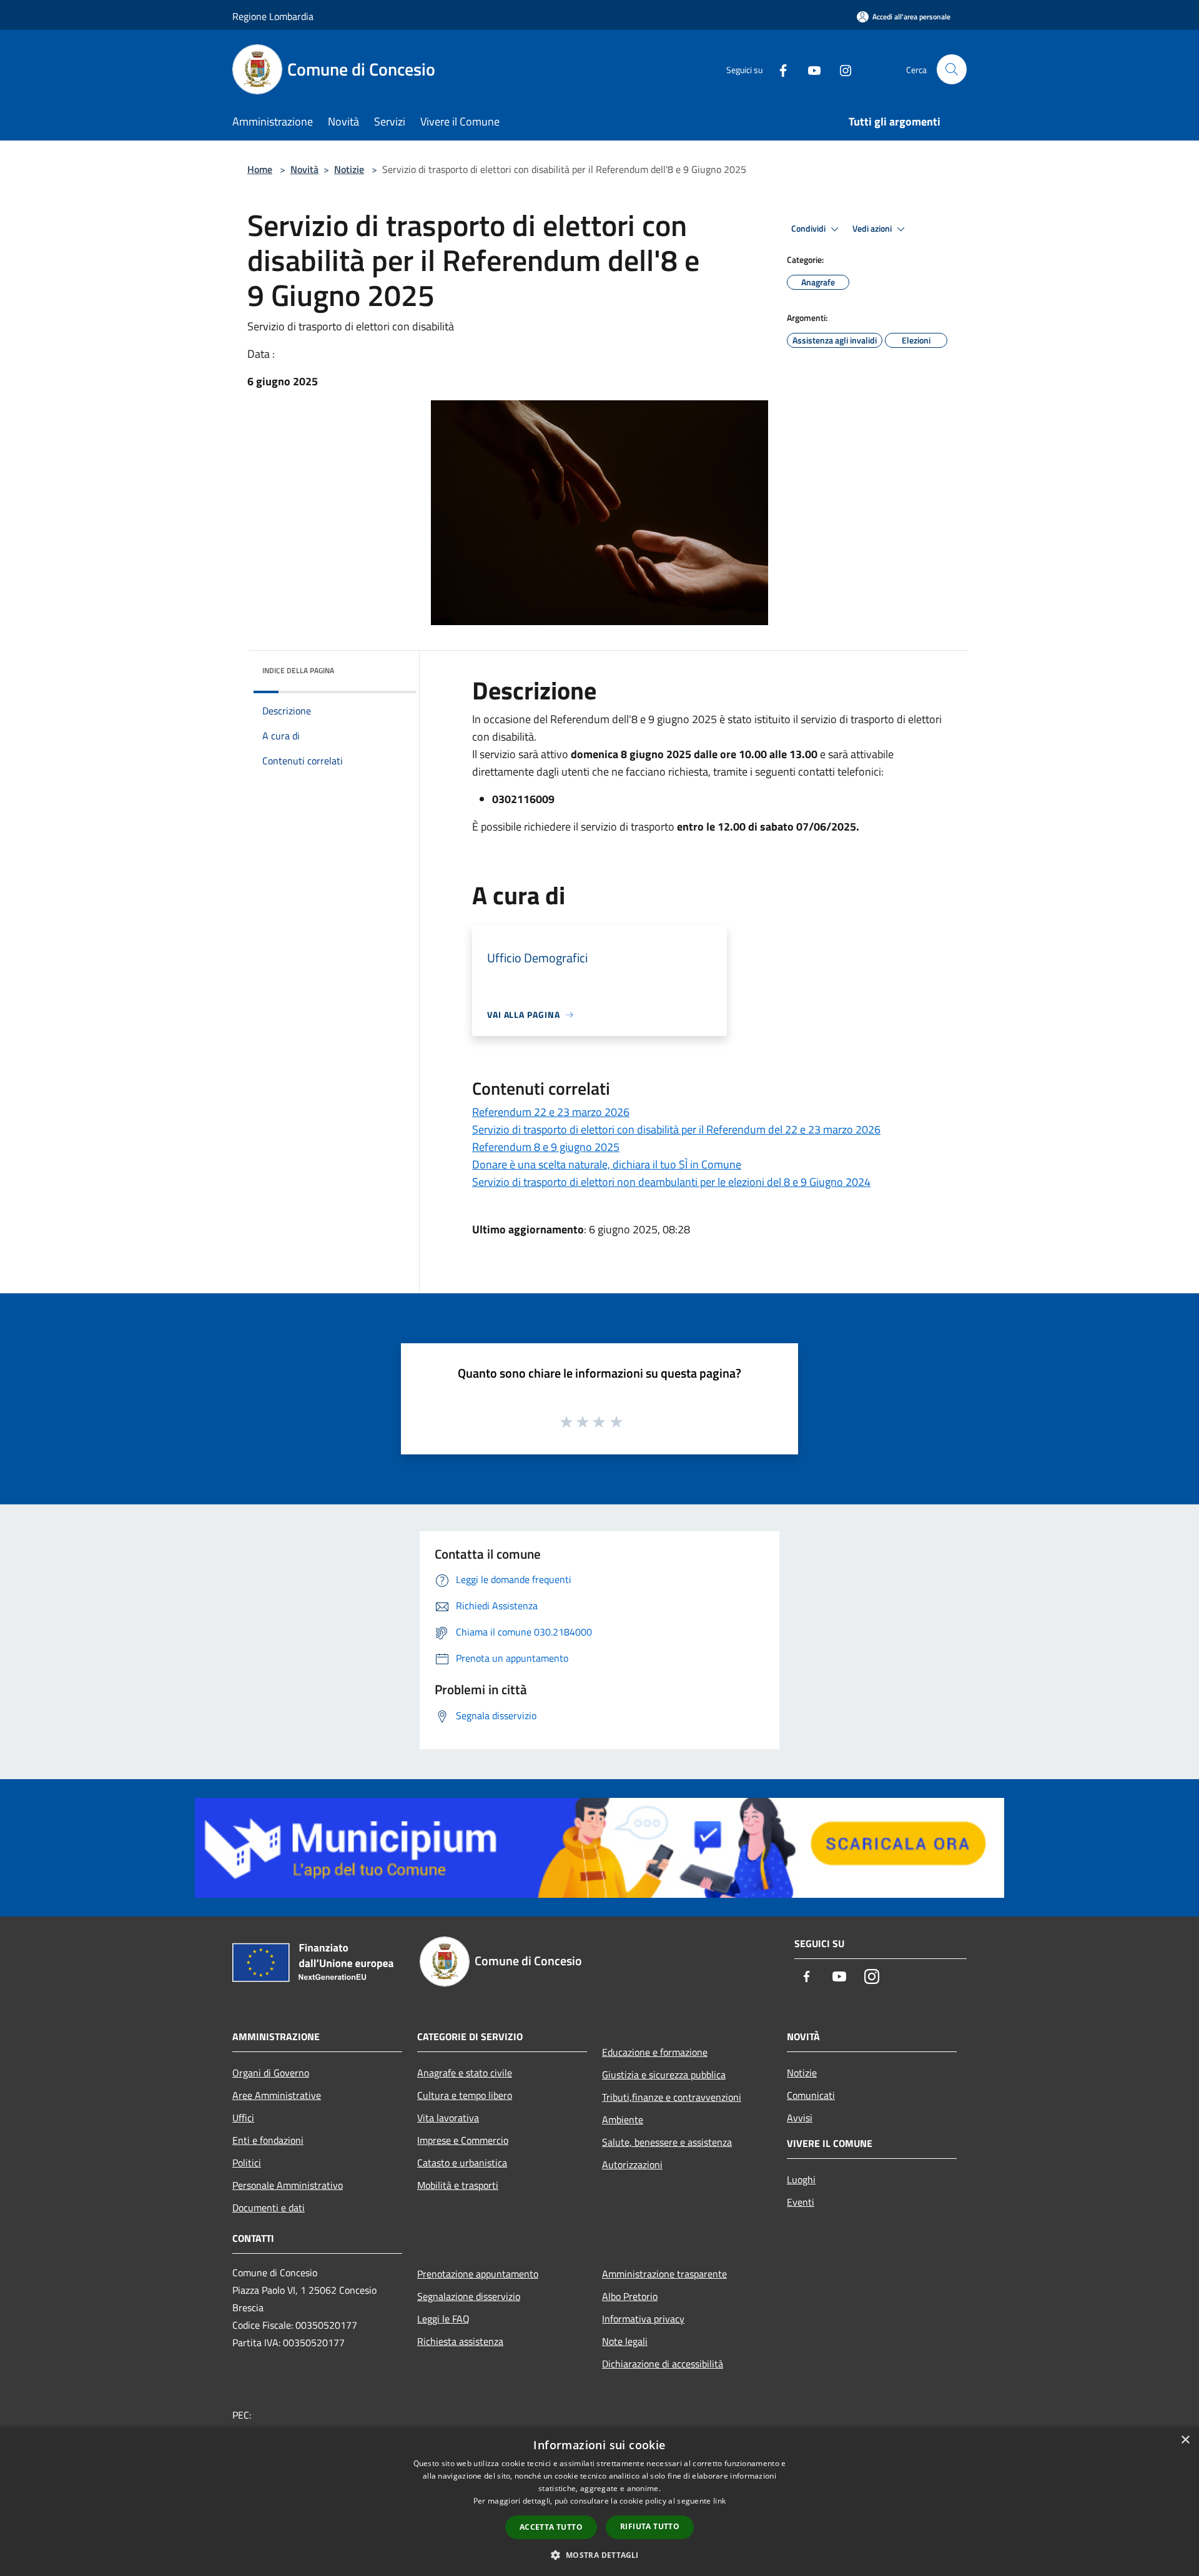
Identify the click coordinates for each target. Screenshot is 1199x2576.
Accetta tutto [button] (551, 2527)
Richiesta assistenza (460, 2341)
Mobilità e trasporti (458, 2185)
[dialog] (599, 2501)
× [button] (1185, 2440)
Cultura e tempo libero (465, 2095)
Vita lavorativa (448, 2118)
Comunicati (811, 2095)
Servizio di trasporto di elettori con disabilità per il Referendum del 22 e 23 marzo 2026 (676, 1129)
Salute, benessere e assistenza (667, 2142)
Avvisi (800, 2118)
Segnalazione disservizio (469, 2296)
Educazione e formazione (655, 2052)
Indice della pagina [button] (298, 670)
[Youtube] (809, 69)
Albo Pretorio (630, 2296)
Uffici (243, 2118)
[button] (599, 2555)
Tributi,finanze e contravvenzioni (672, 2097)
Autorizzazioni (632, 2164)
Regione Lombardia (273, 16)
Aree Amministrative (277, 2095)
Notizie (349, 169)
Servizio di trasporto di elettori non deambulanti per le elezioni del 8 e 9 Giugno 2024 (671, 1182)
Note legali (625, 2341)
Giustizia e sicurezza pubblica (664, 2075)
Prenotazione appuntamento (478, 2274)
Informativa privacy (643, 2319)
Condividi (809, 229)
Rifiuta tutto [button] (650, 2526)
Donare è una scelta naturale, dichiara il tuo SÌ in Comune (607, 1164)
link (719, 2501)
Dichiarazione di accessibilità (663, 2364)
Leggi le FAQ (443, 2319)
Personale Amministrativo (288, 2185)
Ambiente (623, 2120)
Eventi (801, 2202)
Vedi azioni (873, 229)
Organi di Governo (271, 2073)
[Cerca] (952, 69)
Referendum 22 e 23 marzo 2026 (551, 1112)
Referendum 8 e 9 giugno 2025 (546, 1147)
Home (260, 169)
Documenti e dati (269, 2208)
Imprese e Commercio (463, 2140)
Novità (304, 169)
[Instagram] (841, 69)
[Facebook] (778, 69)
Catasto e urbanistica (462, 2163)
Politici (247, 2163)
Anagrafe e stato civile (465, 2073)
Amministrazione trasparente (664, 2274)
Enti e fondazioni (268, 2140)
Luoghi (801, 2179)
